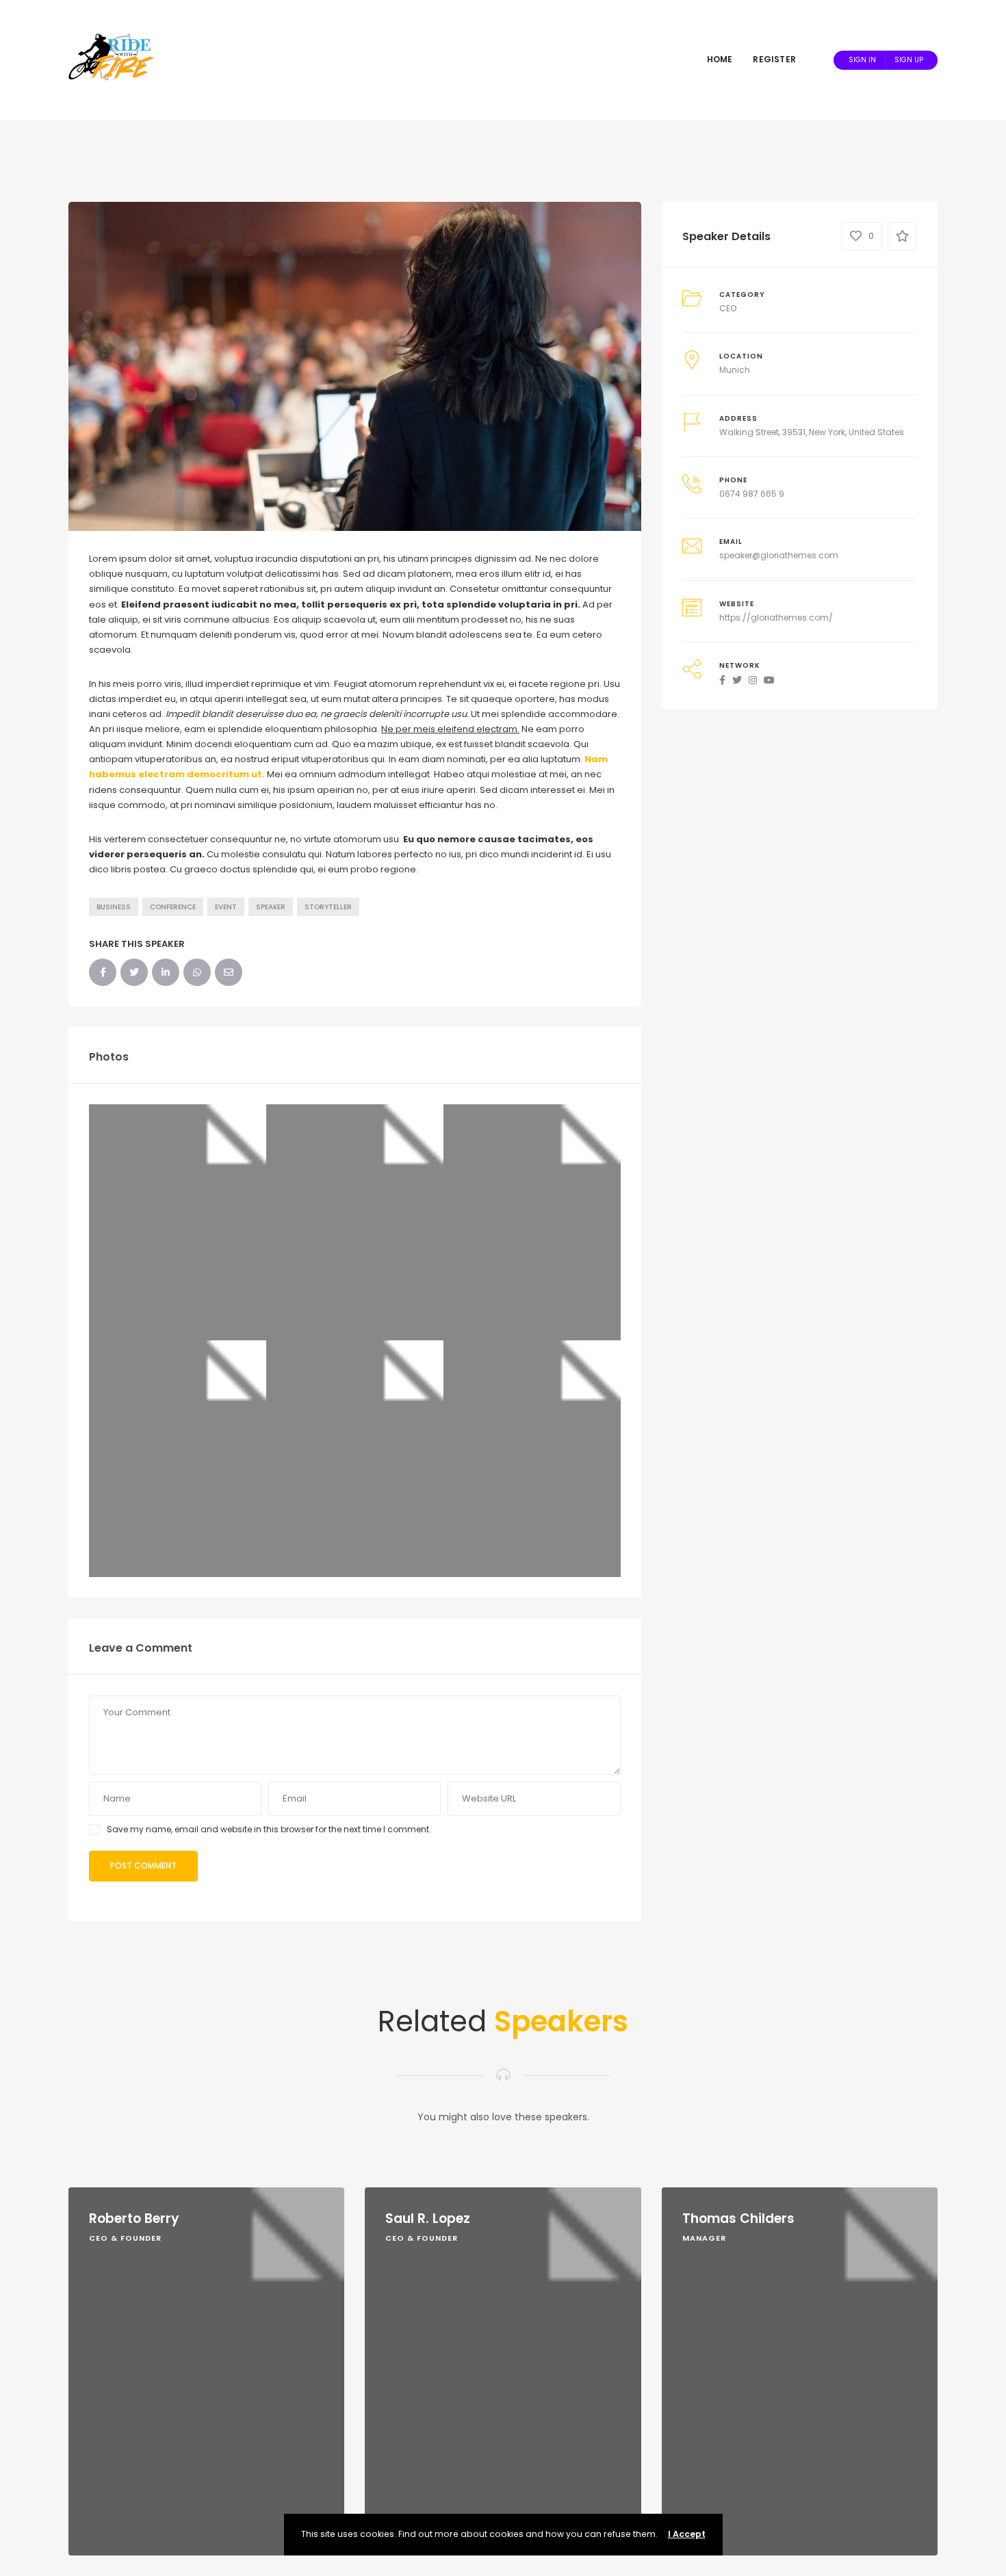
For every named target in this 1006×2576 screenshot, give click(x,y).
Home (720, 59)
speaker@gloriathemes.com (779, 555)
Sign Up (909, 60)
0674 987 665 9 (752, 494)
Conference (173, 907)
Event (226, 907)
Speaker (271, 907)
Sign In (862, 60)
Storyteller (328, 907)
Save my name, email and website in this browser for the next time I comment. (269, 1829)
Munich (735, 370)
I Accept (687, 2534)
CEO (728, 308)
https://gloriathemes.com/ (776, 617)
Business (114, 907)
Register (774, 59)
